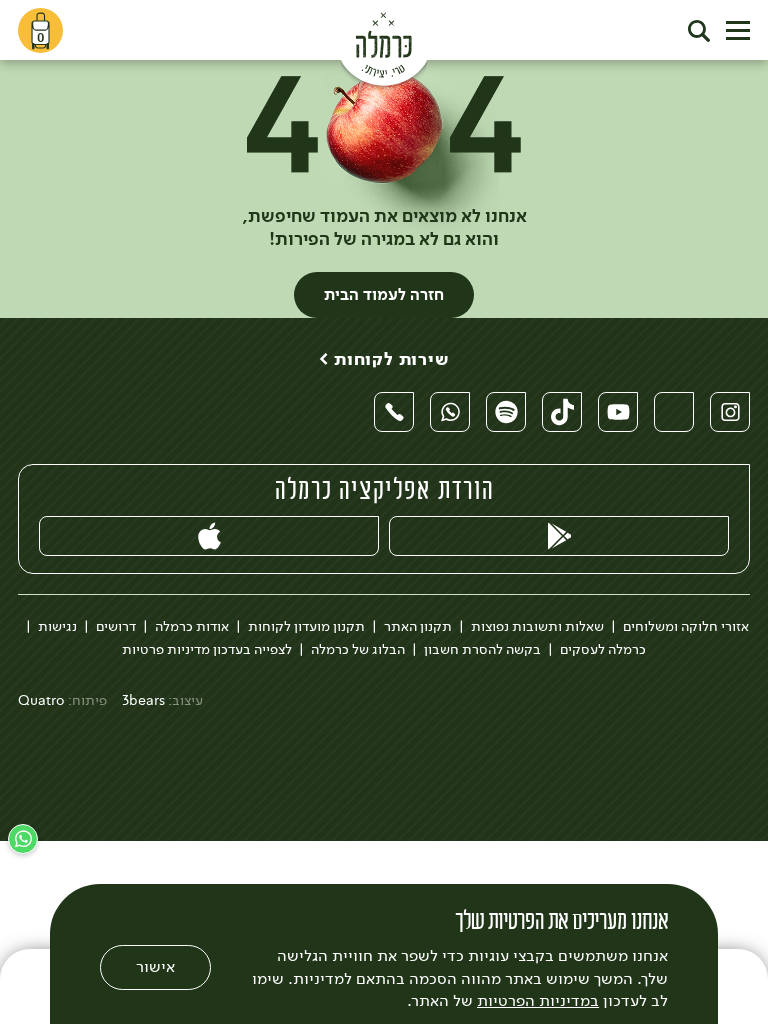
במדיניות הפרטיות (538, 1000)
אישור (155, 966)
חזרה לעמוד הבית (384, 295)
